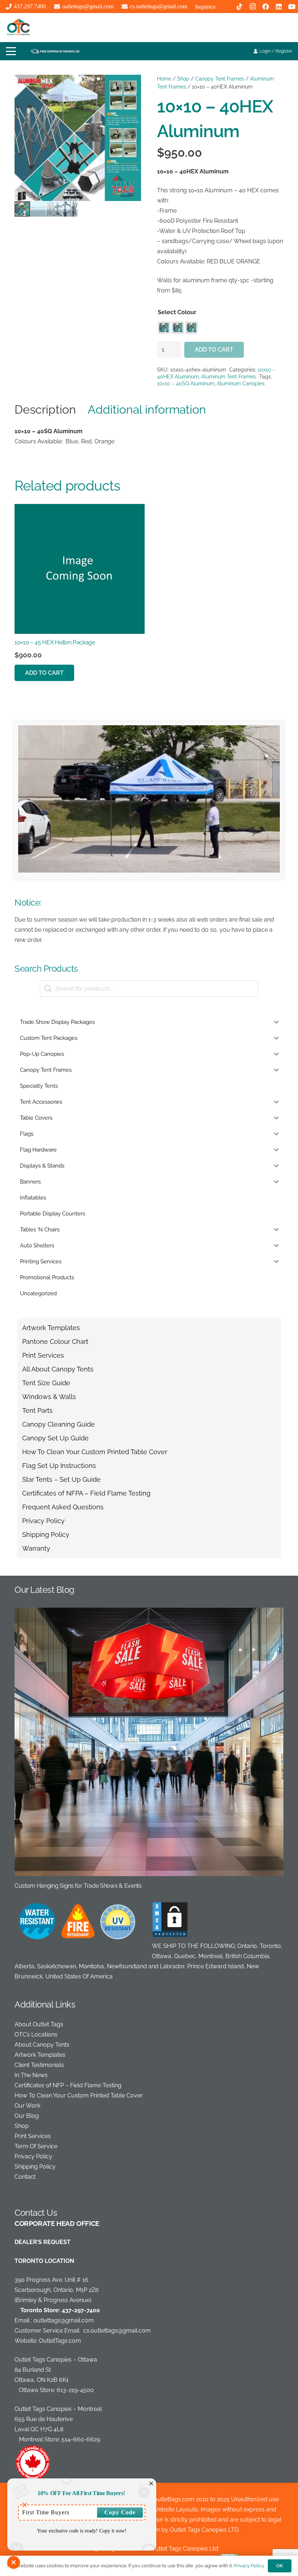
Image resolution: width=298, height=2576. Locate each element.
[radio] (164, 328)
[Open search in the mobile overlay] (149, 988)
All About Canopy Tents (58, 1369)
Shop (183, 79)
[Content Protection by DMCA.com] (170, 1936)
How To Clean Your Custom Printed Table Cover (95, 1452)
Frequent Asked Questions (63, 1507)
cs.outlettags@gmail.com (117, 2331)
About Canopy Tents (42, 2045)
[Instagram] (253, 7)
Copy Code (120, 2512)
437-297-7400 (81, 2310)
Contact (25, 2177)
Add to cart (214, 350)
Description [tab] (45, 409)
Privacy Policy (43, 1521)
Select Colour (177, 312)
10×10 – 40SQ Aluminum (186, 383)
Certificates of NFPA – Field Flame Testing (86, 1493)
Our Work (27, 2106)
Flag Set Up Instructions (59, 1466)
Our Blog (27, 2116)
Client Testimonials (39, 2065)
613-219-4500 (75, 2390)
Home (164, 79)
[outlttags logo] (19, 28)
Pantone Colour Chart (55, 1342)
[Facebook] (266, 7)
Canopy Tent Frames (220, 79)
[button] (11, 51)
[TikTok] (239, 7)
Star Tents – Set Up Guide (61, 1479)
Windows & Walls (49, 1397)
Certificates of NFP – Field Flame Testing (68, 2085)
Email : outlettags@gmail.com (54, 2320)
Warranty (36, 1548)
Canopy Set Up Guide (55, 1438)
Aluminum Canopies (241, 383)
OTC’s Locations (36, 2034)
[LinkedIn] (279, 7)
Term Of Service (36, 2146)
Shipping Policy (46, 1535)
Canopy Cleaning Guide (59, 1424)
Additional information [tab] (147, 409)
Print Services (43, 1355)
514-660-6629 (81, 2439)
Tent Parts (37, 1410)
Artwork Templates (51, 1328)
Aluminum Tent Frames (229, 376)
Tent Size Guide (46, 1383)
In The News (31, 2075)
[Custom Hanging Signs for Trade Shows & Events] (149, 1749)
